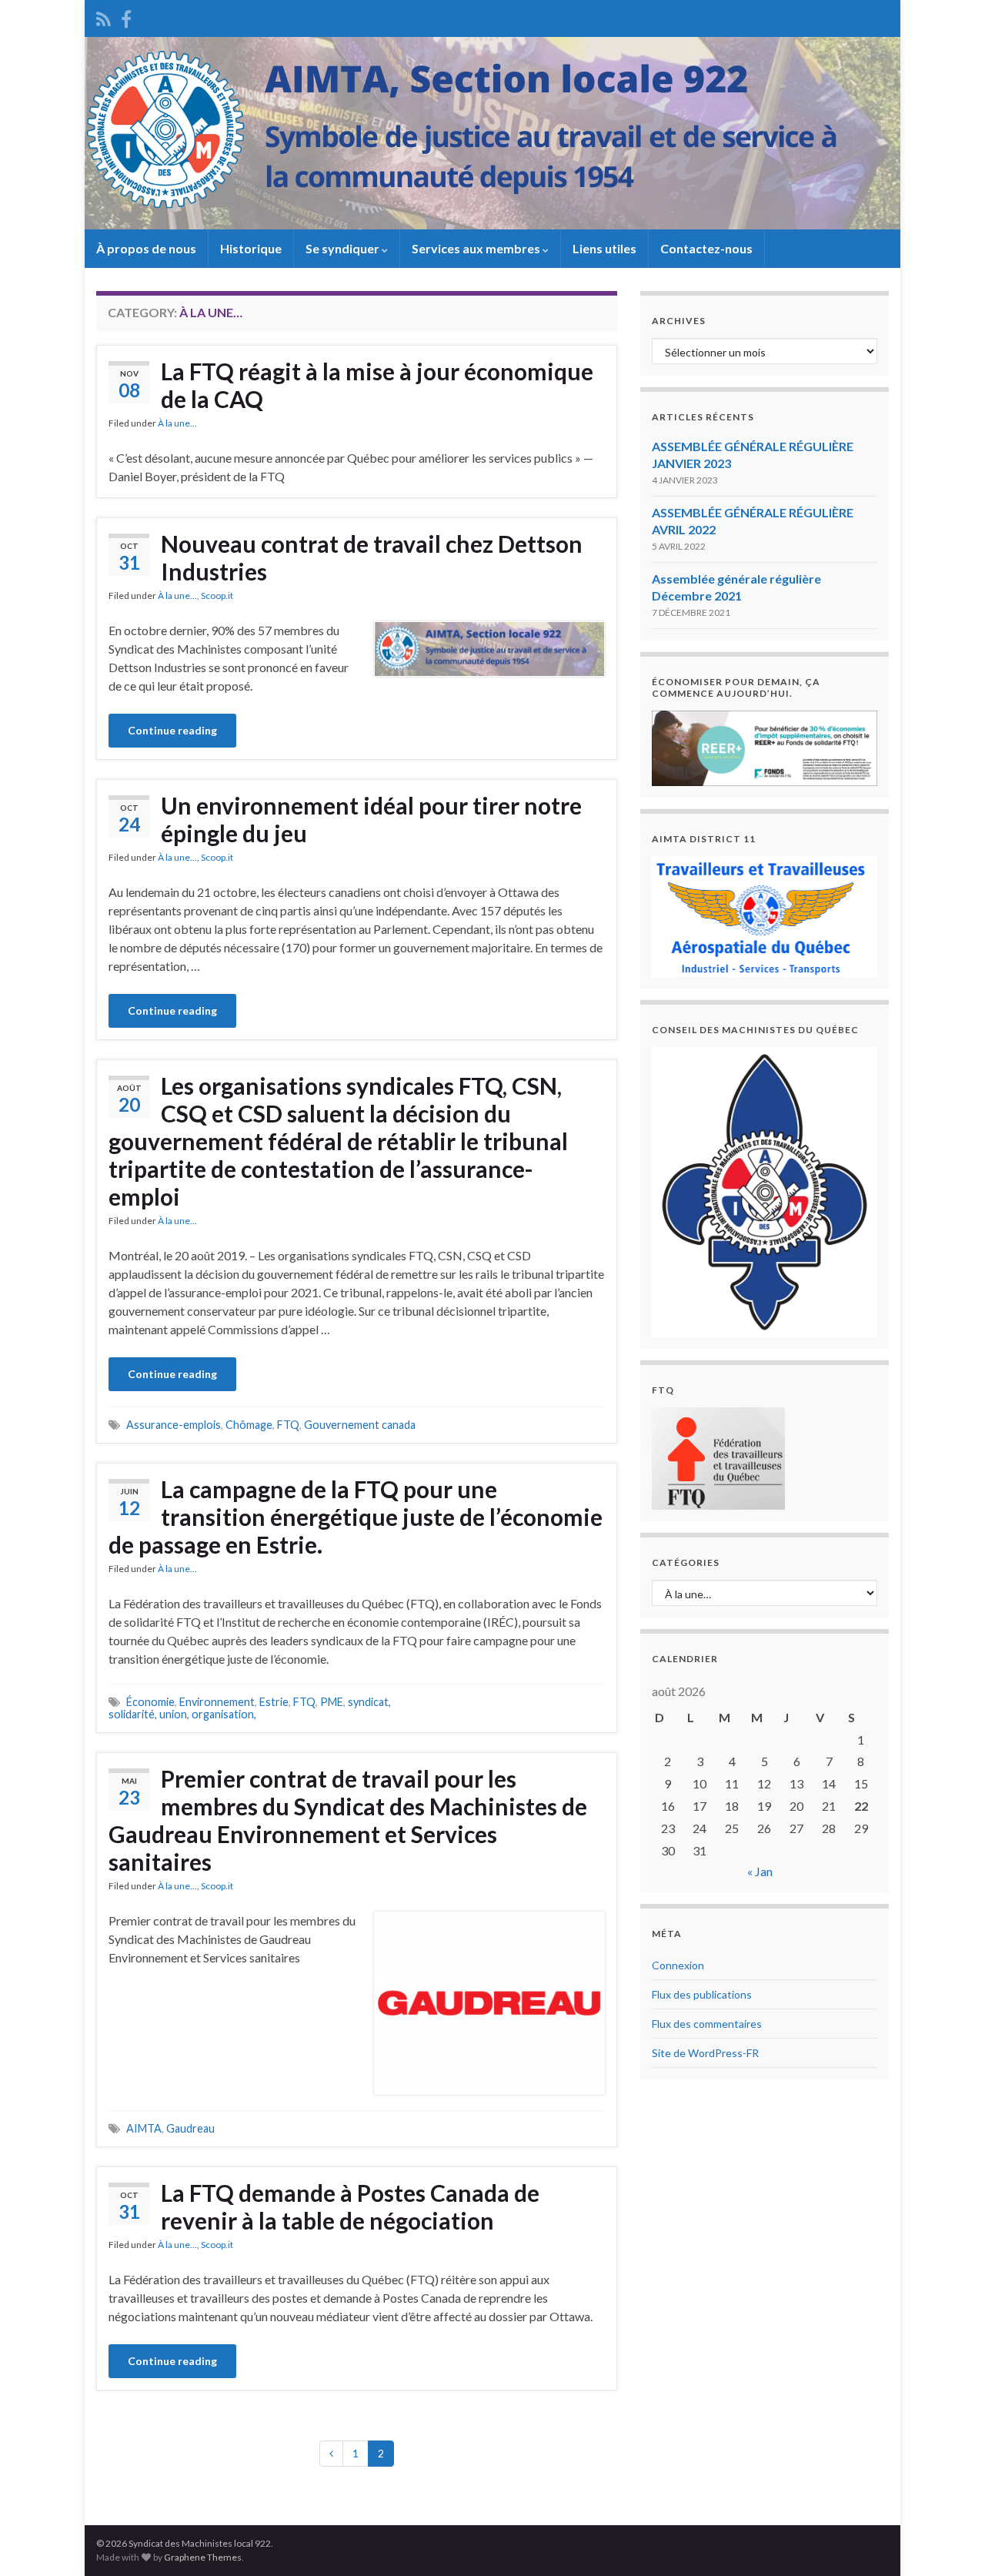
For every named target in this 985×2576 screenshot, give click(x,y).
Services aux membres (477, 248)
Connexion (678, 1965)
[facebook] (126, 17)
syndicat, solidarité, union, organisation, (250, 1708)
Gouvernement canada (360, 1425)
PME (332, 1702)
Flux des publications (702, 1994)
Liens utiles (604, 248)
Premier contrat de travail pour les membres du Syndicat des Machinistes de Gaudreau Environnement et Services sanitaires (348, 1820)
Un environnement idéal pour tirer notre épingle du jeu (371, 819)
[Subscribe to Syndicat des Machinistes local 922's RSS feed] (104, 17)
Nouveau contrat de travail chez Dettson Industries (372, 557)
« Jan (760, 1871)
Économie (150, 1702)
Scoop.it (217, 595)
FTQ (288, 1425)
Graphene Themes (203, 2557)
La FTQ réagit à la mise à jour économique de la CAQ (377, 385)
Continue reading (172, 730)
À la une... (177, 423)
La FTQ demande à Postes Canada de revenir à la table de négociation (350, 2206)
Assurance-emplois (174, 1425)
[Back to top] (950, 2541)
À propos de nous (146, 248)
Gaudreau (190, 2128)
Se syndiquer (344, 248)
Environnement (217, 1702)
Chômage (249, 1425)
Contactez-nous (706, 248)
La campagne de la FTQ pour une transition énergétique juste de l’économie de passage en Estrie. (356, 1517)
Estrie (274, 1702)
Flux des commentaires (707, 2024)
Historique (251, 248)
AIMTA (144, 2128)
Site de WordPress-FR (705, 2053)
